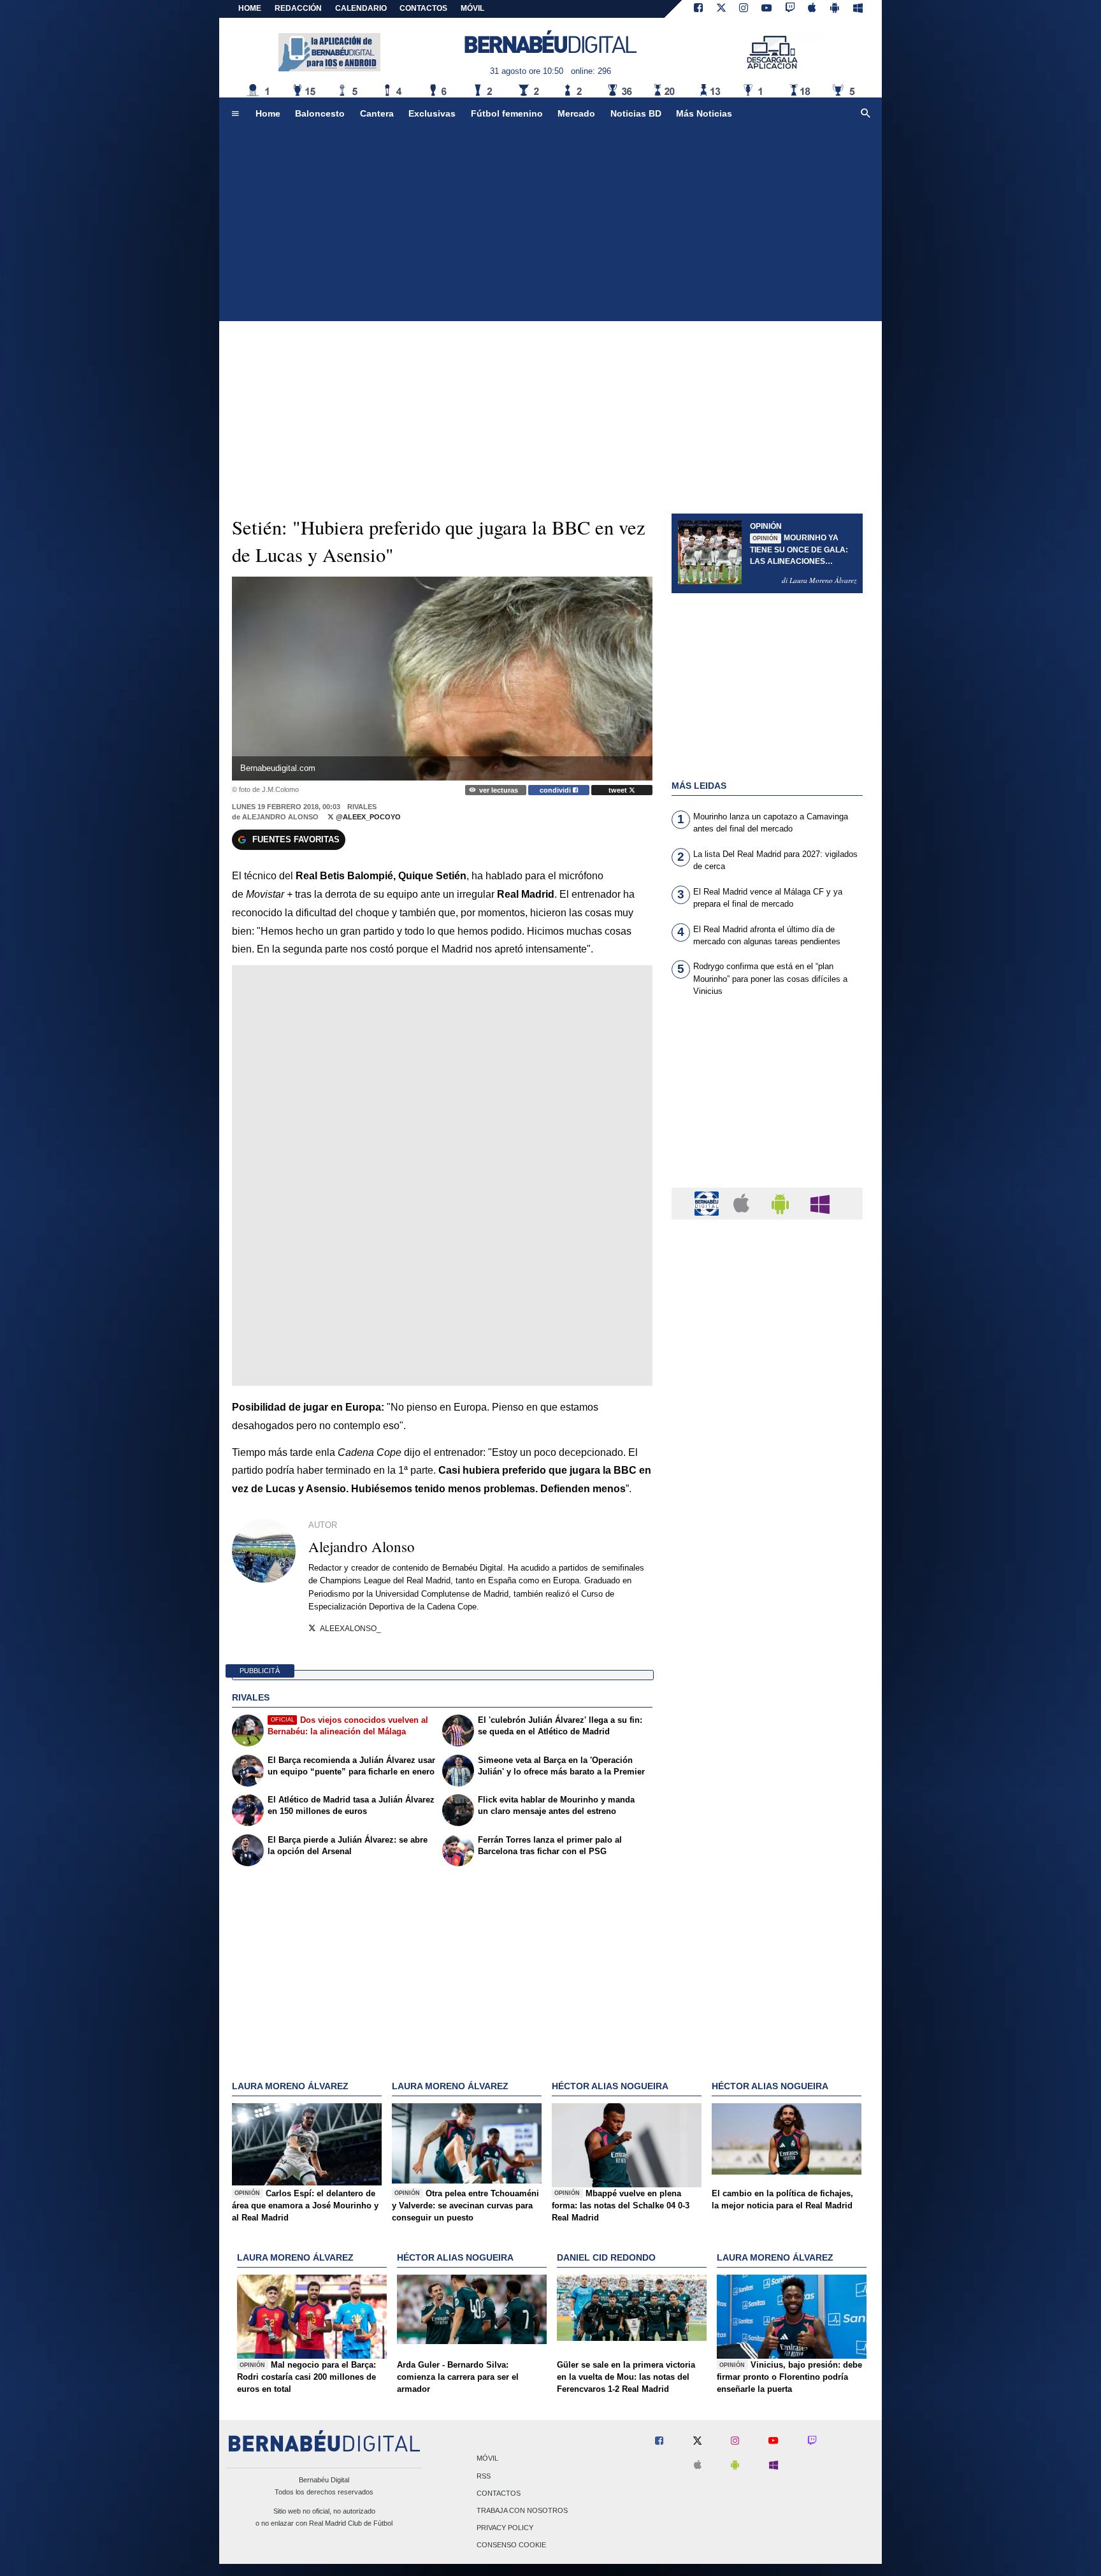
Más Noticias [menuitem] (704, 113)
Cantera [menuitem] (377, 113)
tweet (619, 790)
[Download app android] (835, 9)
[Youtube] (766, 9)
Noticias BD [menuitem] (636, 113)
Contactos (499, 2493)
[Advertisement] (550, 226)
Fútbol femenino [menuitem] (507, 113)
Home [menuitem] (268, 113)
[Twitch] (790, 9)
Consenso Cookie (511, 2545)
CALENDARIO (361, 8)
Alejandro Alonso (280, 817)
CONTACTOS (423, 8)
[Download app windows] (858, 9)
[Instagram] (744, 9)
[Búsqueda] (866, 114)
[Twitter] (721, 9)
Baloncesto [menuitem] (320, 113)
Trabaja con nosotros (522, 2510)
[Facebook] (698, 9)
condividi (556, 790)
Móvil (487, 2459)
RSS (484, 2476)
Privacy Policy (505, 2528)
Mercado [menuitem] (576, 113)
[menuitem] (235, 114)
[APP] (709, 1203)
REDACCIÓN (298, 8)
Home (250, 8)
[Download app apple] (813, 9)
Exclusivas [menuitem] (432, 113)
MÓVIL (472, 8)
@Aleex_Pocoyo (367, 817)
